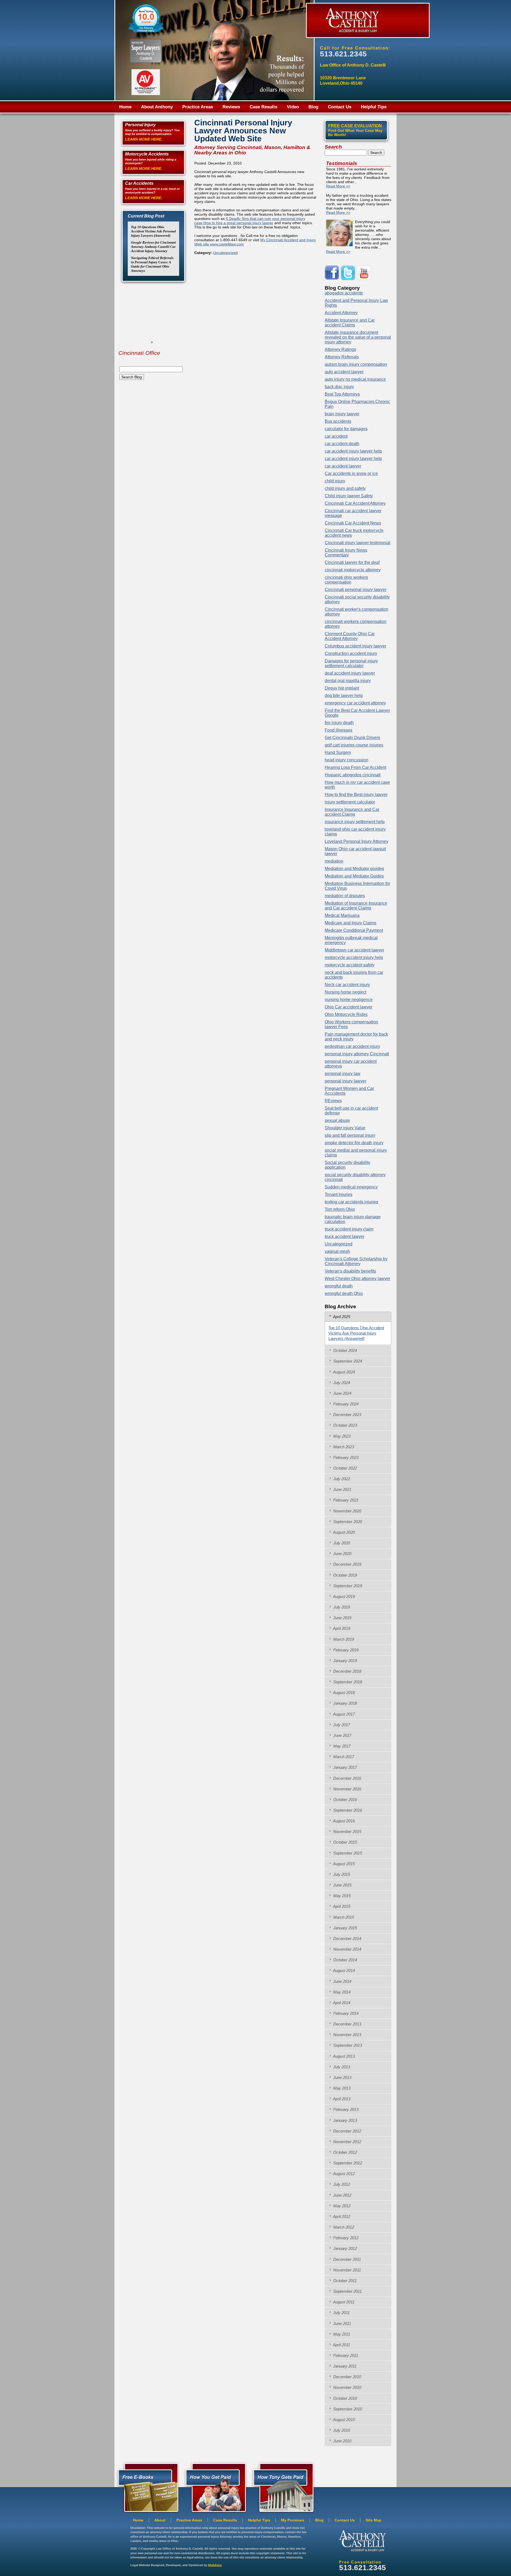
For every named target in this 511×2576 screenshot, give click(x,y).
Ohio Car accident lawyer (349, 1007)
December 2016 (347, 1778)
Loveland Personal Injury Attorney (357, 841)
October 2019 (345, 1575)
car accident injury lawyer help (353, 451)
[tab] (358, 1317)
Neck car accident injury (347, 985)
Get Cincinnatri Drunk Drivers (352, 738)
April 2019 (341, 1628)
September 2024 (347, 1361)
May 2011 (341, 2334)
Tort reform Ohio (340, 1209)
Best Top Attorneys (342, 394)
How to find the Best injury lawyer (356, 795)
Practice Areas (198, 107)
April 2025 (341, 1317)
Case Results (263, 107)
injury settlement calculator (350, 802)
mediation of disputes (345, 896)
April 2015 (341, 1906)
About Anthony (157, 107)
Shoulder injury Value (345, 1128)
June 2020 (342, 1554)
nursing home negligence (349, 1000)
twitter (349, 273)
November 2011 (347, 2270)
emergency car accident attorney (355, 703)
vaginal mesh (337, 1251)
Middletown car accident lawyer (354, 950)
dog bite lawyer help (344, 696)
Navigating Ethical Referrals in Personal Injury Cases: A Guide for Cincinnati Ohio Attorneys (152, 264)
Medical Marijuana (342, 915)
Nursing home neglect (345, 992)
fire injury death (339, 723)
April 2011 (341, 2345)
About (160, 2520)
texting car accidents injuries (351, 1202)
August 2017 (343, 1714)
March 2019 (343, 1639)
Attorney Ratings (340, 349)
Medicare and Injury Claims (351, 923)
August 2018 (343, 1693)
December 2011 (347, 2259)
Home (125, 107)
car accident (336, 436)
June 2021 (342, 1489)
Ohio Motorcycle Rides (346, 1014)
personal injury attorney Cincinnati (357, 1054)
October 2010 (345, 2398)
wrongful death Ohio (344, 1293)
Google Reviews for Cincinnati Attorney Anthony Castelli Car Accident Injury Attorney (153, 247)
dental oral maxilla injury (348, 681)
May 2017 (341, 1746)
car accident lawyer (343, 466)
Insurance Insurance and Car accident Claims (352, 812)
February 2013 (345, 2109)
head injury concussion (347, 760)
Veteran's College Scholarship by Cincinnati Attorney (356, 1261)
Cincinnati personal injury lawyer (356, 590)
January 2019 (345, 1661)
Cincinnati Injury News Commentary (346, 553)
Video (293, 107)
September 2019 (347, 1586)
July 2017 (341, 1725)
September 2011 (347, 2291)
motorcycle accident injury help (354, 957)
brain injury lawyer (342, 414)
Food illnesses (339, 730)
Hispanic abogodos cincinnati (353, 775)
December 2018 (347, 1671)
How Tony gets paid (214, 2487)
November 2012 (347, 2142)
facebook (333, 273)
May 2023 (341, 1436)
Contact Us (340, 107)
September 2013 (347, 2045)
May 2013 (341, 2088)
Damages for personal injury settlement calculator (351, 663)
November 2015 (347, 1831)
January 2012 (345, 2248)
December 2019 (347, 1564)
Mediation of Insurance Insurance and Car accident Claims (356, 906)
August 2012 (343, 2174)
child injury (335, 481)
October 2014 (345, 1960)
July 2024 (341, 1383)
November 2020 (347, 1511)
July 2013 (341, 2067)
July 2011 (341, 2313)
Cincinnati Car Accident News (353, 523)
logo (362, 2541)
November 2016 (347, 1789)
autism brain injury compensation (356, 364)
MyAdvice (215, 2565)
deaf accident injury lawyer (350, 673)
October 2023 (345, 1425)
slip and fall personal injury (350, 1135)
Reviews (231, 107)
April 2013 (341, 2099)
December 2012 (347, 2131)
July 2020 (341, 1543)
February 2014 (345, 2013)
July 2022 (341, 1479)
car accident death (342, 444)
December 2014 (347, 1939)
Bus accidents (338, 421)
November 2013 (347, 2035)
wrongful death (339, 1286)
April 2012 (341, 2216)
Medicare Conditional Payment (354, 930)
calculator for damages (346, 429)
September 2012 (347, 2163)
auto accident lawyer (344, 372)
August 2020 (343, 1532)
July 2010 (341, 2430)
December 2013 (347, 2024)
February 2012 (345, 2238)
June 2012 (342, 2195)
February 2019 (345, 1650)
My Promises (293, 2520)
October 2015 (345, 1842)
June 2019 (342, 1618)
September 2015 (347, 1853)
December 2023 (347, 1415)
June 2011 (342, 2323)
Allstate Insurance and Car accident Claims (350, 323)
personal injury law (343, 1074)
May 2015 (341, 1896)
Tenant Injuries (339, 1194)
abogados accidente (344, 293)
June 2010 (342, 2441)
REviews (333, 1101)
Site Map (374, 2520)
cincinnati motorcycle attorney (353, 570)
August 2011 (343, 2302)
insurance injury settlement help (355, 822)
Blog (313, 107)
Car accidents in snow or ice (351, 473)
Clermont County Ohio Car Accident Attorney (350, 636)
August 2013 (343, 2056)
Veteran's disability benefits (350, 1271)
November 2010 (347, 2387)
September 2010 (347, 2409)
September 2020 (347, 1522)
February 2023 (345, 1457)
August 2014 (343, 1970)
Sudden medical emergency (351, 1187)
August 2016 (343, 1821)
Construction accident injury (351, 653)
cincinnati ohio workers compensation (346, 580)
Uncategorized (225, 253)
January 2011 (344, 2366)
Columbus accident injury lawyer (355, 646)
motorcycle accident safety (350, 965)
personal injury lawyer (345, 1081)
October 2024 (345, 1350)
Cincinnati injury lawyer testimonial (358, 543)
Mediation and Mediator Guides (354, 876)
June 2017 (342, 1735)
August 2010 (343, 2420)
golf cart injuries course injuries (354, 745)
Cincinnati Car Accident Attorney (355, 503)
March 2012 (343, 2227)
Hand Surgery (338, 752)
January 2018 (345, 1703)
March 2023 (343, 1447)
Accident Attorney (341, 313)
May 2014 (341, 1992)
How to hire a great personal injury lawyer (238, 223)
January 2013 (345, 2120)
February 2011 (345, 2355)
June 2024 (342, 1393)
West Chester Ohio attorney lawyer (357, 1279)
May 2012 (341, 2206)
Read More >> (338, 186)
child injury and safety (345, 488)
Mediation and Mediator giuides (354, 869)
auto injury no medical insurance (355, 379)
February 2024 (345, 1404)
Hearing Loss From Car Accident (355, 767)
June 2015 (342, 1885)
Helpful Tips (374, 107)
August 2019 (343, 1596)
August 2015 (343, 1864)
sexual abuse (337, 1120)
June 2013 (342, 2077)
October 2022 (345, 1468)
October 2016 (345, 1800)
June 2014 (342, 1981)
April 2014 (341, 2003)
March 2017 (343, 1757)
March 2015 (343, 1917)
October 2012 (345, 2152)
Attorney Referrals (342, 357)
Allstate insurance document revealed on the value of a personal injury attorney (358, 337)
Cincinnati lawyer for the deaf (352, 562)
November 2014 (347, 1949)
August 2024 (343, 1372)
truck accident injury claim (349, 1229)
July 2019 (341, 1607)
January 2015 (345, 1928)
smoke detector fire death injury (354, 1143)
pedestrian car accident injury (352, 1046)
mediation (334, 861)
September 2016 (347, 1810)
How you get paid (282, 2487)
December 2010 (347, 2377)
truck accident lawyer (345, 1236)
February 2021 (345, 1500)
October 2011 (344, 2281)
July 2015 (341, 1874)
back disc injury (339, 387)
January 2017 (345, 1767)
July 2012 (341, 2184)
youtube (365, 273)
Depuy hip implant (342, 688)
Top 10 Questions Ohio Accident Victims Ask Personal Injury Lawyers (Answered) (153, 231)
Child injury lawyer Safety (349, 496)
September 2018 (347, 1682)
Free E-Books (147, 2487)
